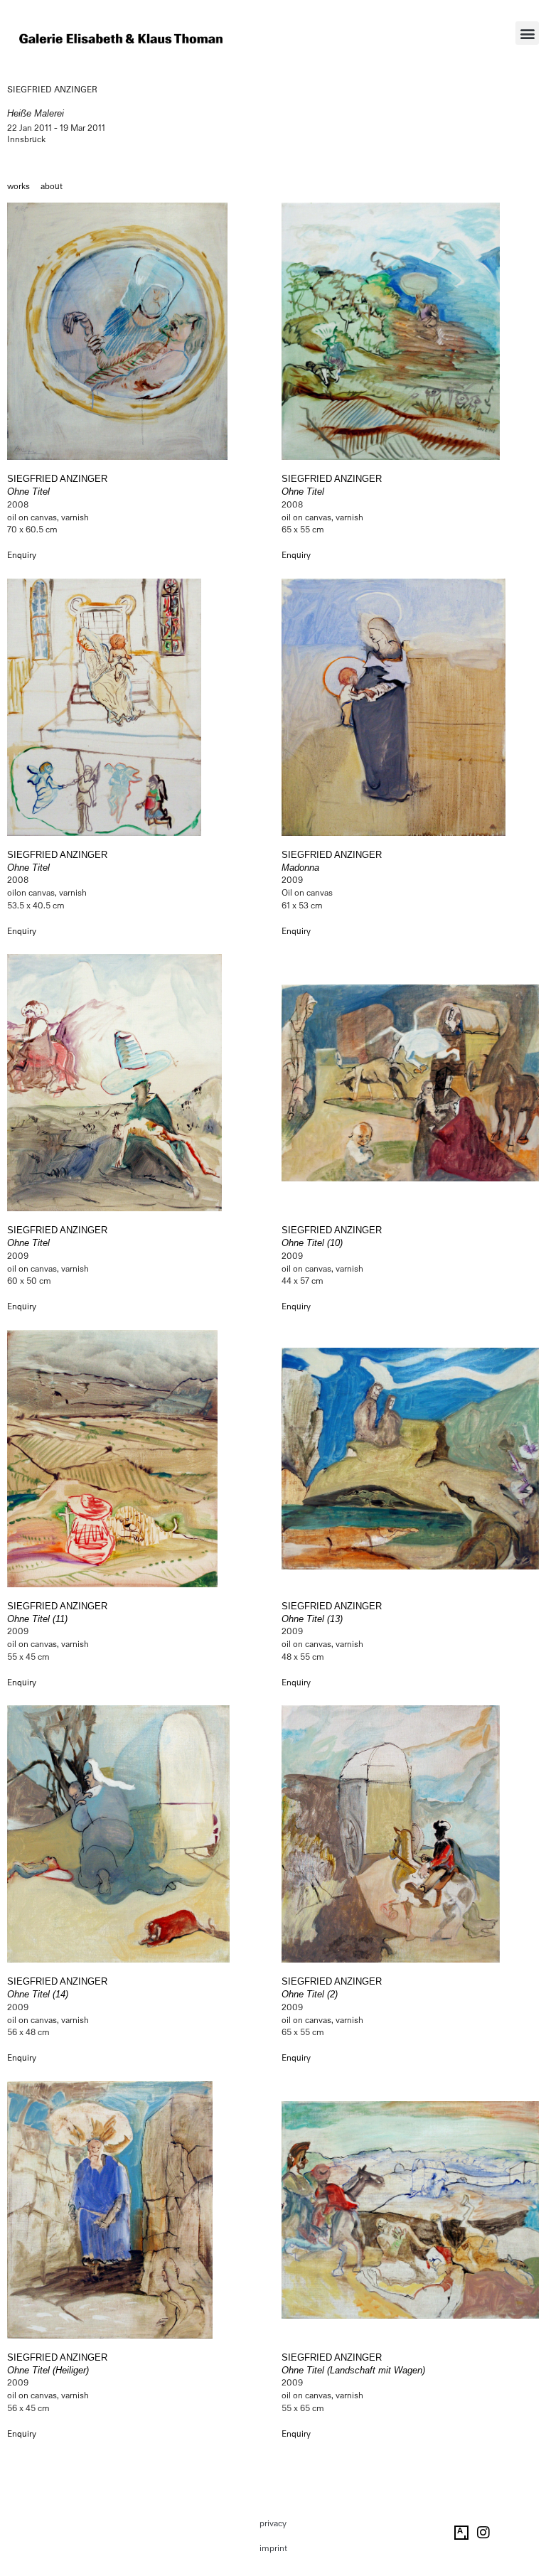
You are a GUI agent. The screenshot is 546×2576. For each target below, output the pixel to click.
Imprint (273, 2548)
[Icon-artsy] (461, 2533)
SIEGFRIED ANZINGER (52, 90)
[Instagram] (483, 2533)
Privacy (273, 2523)
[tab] (18, 187)
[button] (527, 33)
